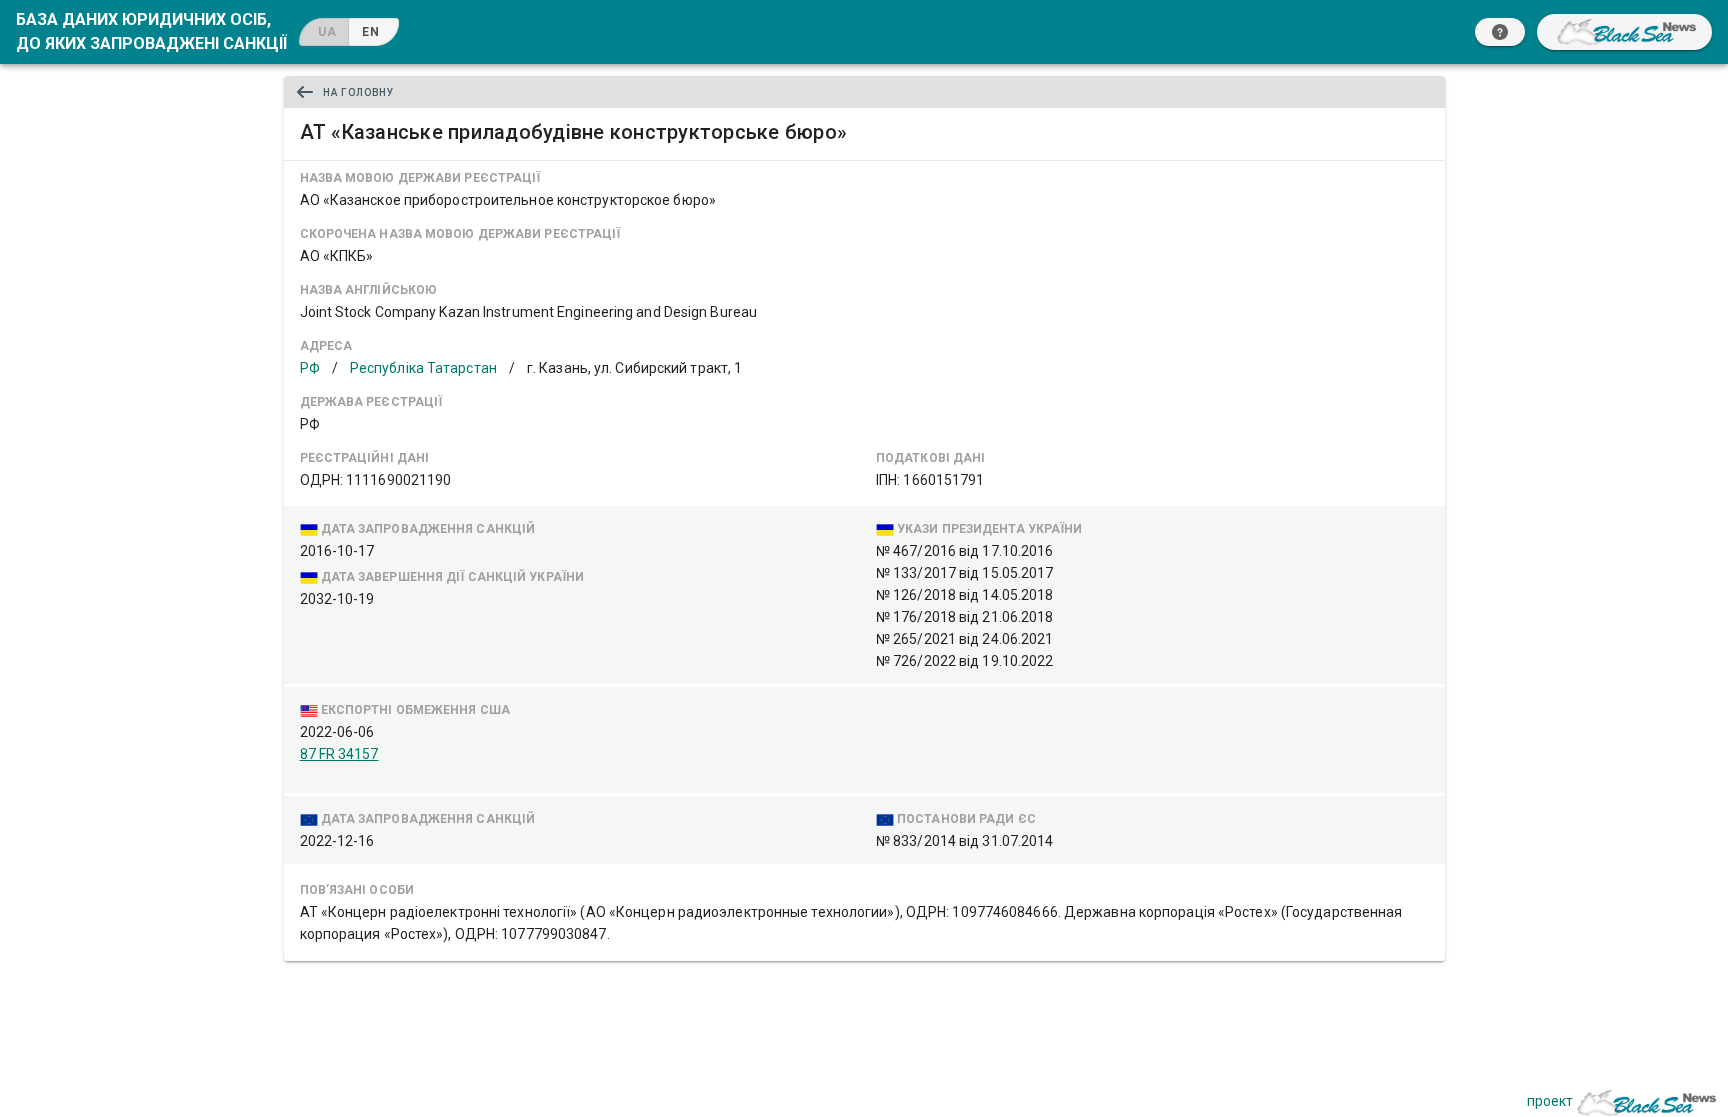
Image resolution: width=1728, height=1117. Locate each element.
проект (1550, 1101)
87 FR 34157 (339, 754)
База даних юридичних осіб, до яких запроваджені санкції (151, 31)
